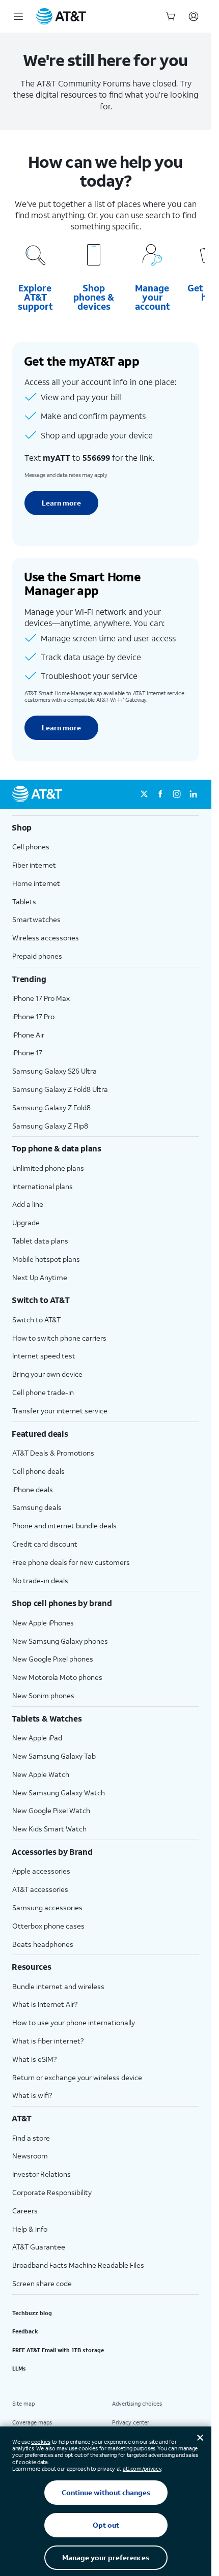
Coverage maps (32, 2422)
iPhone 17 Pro (33, 1016)
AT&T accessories (40, 1889)
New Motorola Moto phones (57, 1677)
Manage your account (153, 297)
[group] (106, 827)
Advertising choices (137, 2404)
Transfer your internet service (60, 1411)
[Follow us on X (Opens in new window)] (144, 794)
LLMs (19, 2368)
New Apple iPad (37, 1738)
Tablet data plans (40, 1241)
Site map (23, 2404)
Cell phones (31, 847)
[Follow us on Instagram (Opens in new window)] (177, 794)
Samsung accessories (47, 1907)
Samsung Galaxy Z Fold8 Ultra (60, 1089)
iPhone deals (33, 1489)
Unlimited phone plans (48, 1168)
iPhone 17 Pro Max (41, 998)
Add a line (28, 1204)
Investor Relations (42, 2174)
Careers (25, 2211)
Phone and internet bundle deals (64, 1526)
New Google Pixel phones (53, 1659)
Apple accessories (41, 1871)
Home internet (36, 883)
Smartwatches (36, 919)
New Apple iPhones (43, 1623)
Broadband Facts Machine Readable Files (78, 2265)
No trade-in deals (40, 1580)
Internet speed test (44, 1356)
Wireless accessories (46, 938)
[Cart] (171, 16)
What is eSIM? (34, 2059)
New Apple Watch (41, 1774)
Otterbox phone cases (48, 1926)
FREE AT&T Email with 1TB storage (58, 2350)
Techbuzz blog (32, 2313)
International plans (43, 1186)
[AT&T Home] (61, 16)
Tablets (24, 901)
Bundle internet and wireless (58, 1986)
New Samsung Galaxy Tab (54, 1756)
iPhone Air (28, 1035)
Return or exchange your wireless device (77, 2077)
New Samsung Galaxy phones (60, 1641)
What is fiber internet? (48, 2041)
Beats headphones (43, 1944)
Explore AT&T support (35, 297)
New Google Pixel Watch (51, 1810)
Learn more (61, 503)
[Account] (194, 16)
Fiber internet (34, 865)
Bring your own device (47, 1374)
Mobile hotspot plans (46, 1259)
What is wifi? (32, 2095)
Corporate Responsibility (52, 2192)
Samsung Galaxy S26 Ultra (54, 1071)
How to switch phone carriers (59, 1338)
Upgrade (26, 1222)
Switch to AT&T (36, 1320)
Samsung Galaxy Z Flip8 (50, 1126)
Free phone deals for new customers (71, 1562)
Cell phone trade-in (43, 1392)
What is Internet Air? (45, 2004)
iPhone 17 (27, 1053)
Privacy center (131, 2422)
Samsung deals (37, 1507)
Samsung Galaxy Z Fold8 (51, 1107)
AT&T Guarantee (39, 2247)
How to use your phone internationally (74, 2022)
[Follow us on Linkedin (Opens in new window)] (193, 794)
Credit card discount (45, 1544)
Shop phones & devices (94, 297)
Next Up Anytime (40, 1277)
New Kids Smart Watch (49, 1829)
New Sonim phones (43, 1695)
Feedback (25, 2331)
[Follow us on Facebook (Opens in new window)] (160, 794)
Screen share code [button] (42, 2283)
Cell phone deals (38, 1471)
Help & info (30, 2229)
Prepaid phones (37, 956)
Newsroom (30, 2156)
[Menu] (18, 16)
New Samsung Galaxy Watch (59, 1793)
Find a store (31, 2138)
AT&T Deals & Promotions (53, 1453)
